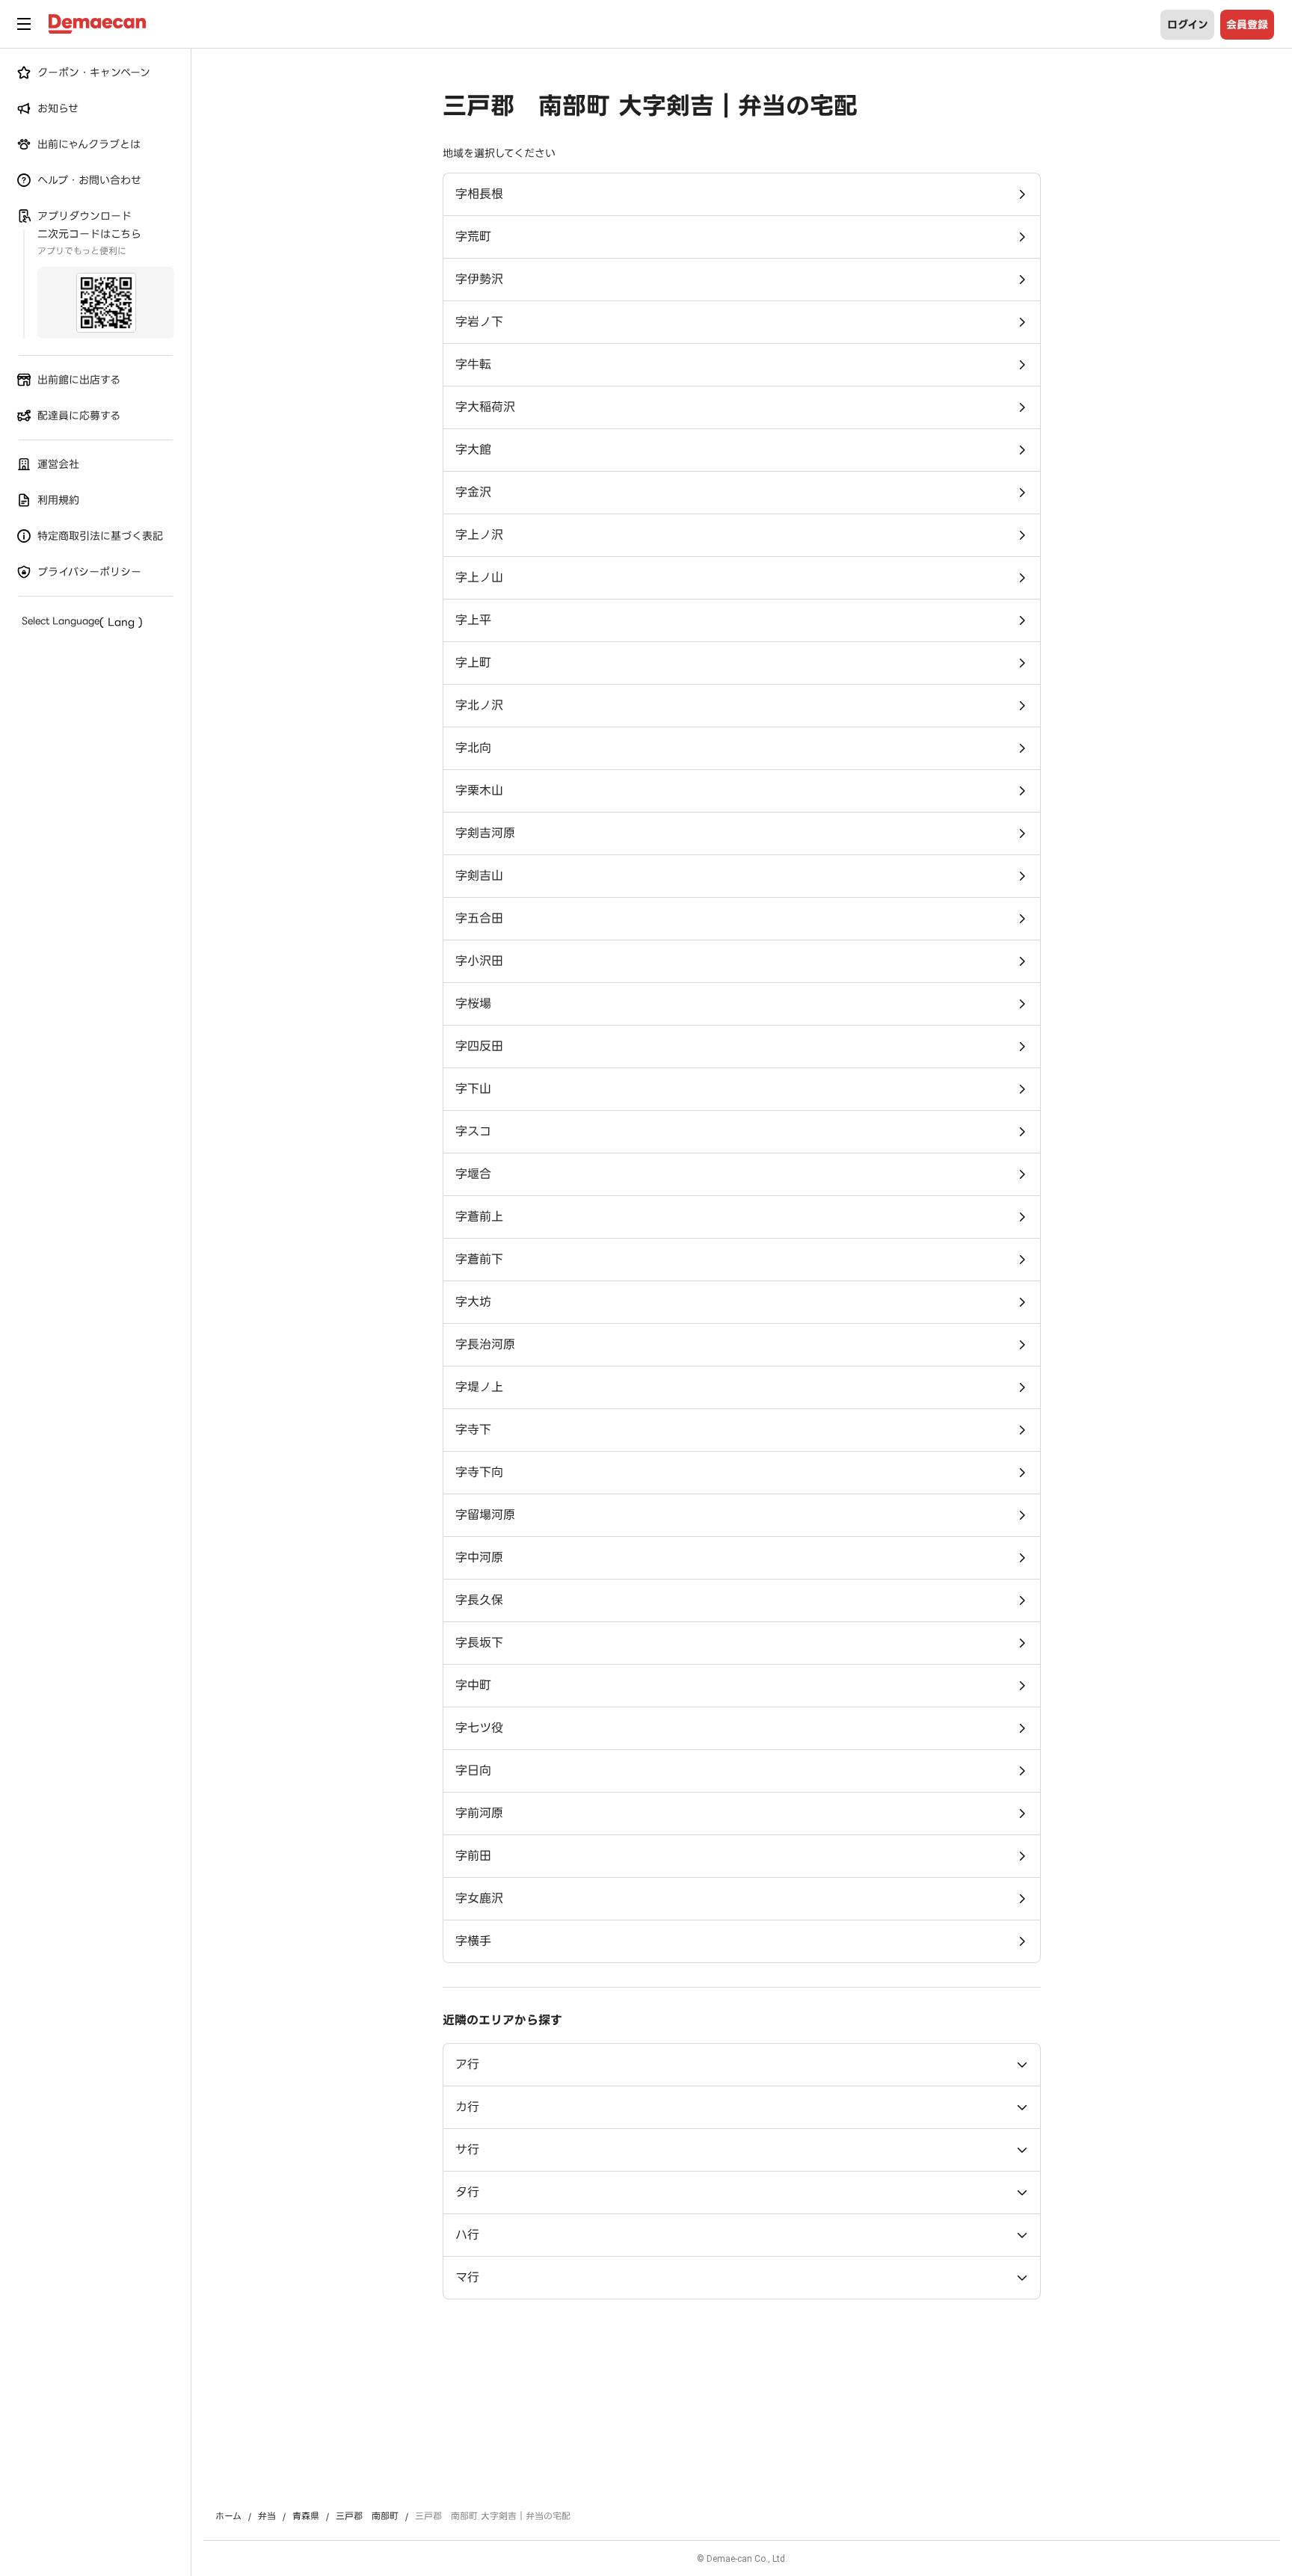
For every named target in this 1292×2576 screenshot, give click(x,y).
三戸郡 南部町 (367, 2516)
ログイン (1188, 25)
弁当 (267, 2516)
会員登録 (1247, 25)
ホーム (228, 2516)
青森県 (306, 2516)
